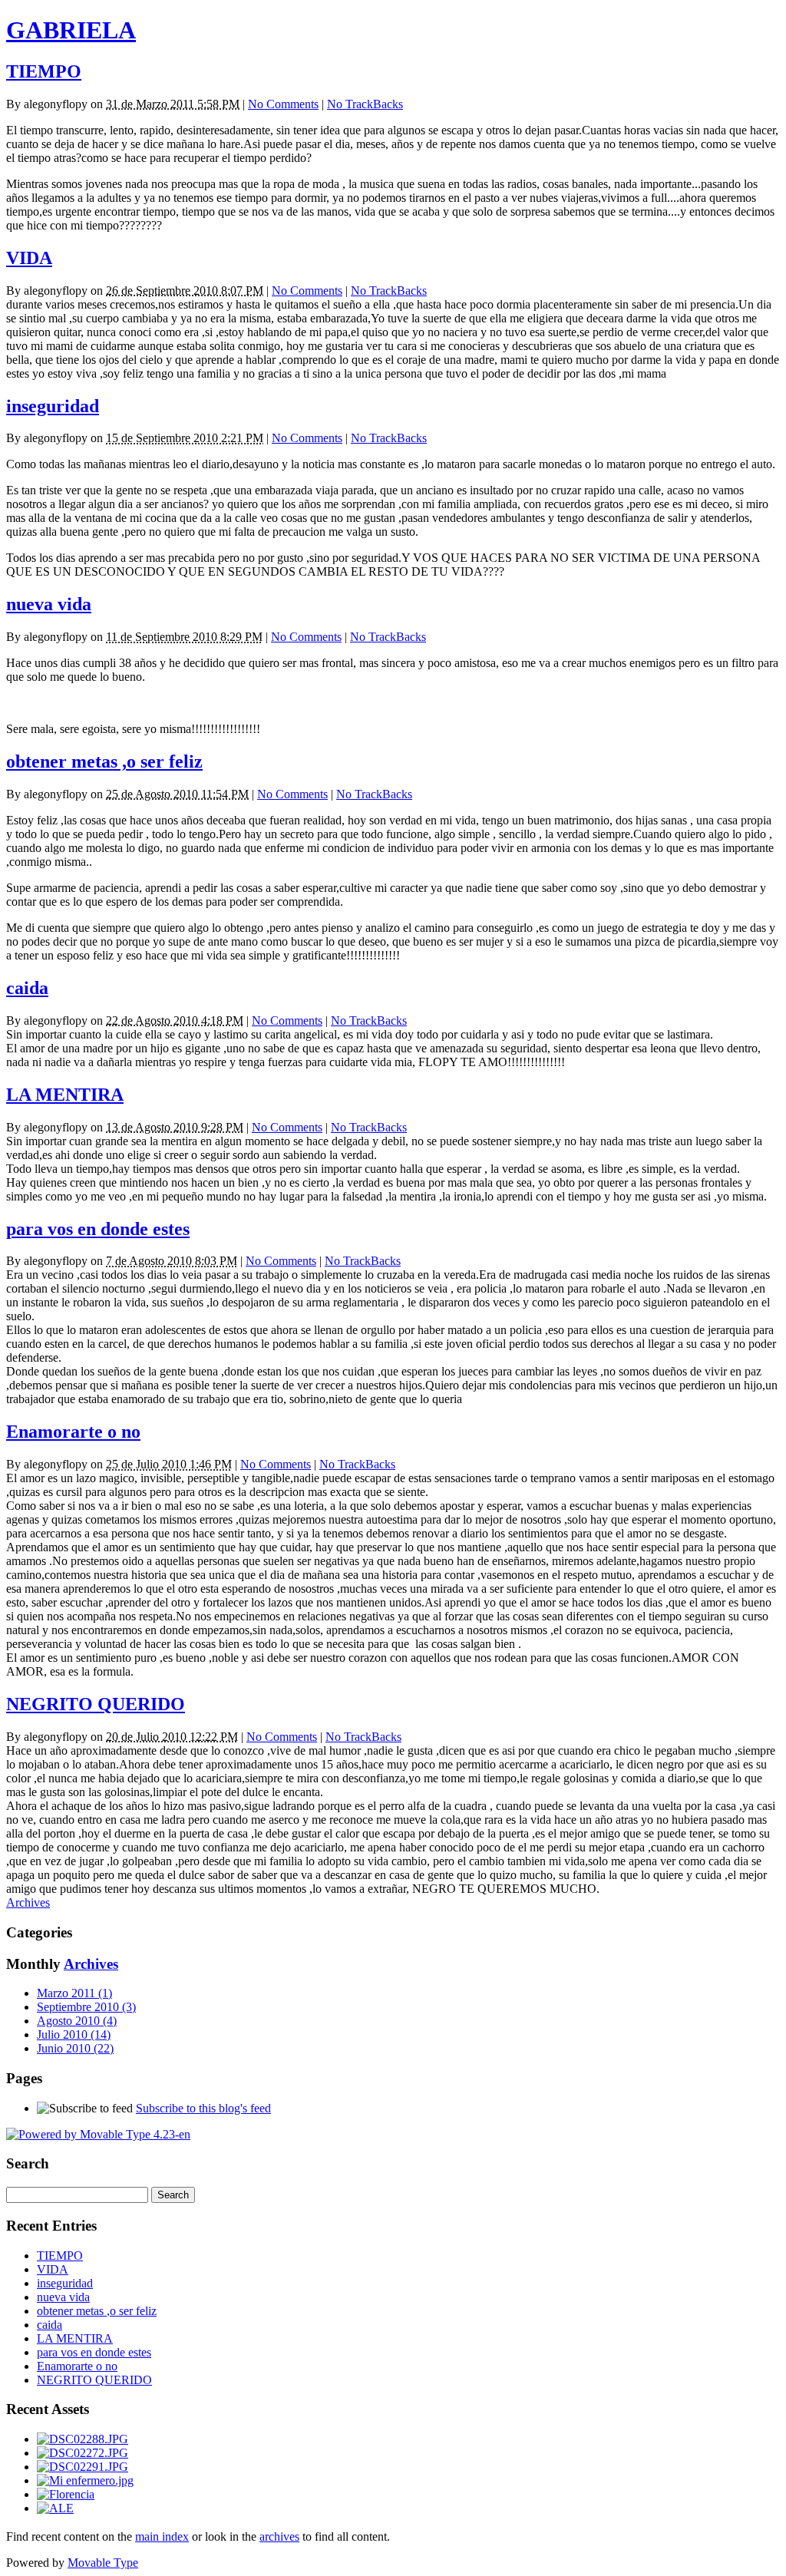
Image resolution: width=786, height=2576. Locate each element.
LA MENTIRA (65, 1095)
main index (162, 2536)
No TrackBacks (365, 104)
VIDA (29, 258)
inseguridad (53, 406)
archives (279, 2536)
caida (27, 988)
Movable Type (103, 2563)
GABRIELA (71, 30)
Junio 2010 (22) (75, 2048)
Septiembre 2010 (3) (86, 2007)
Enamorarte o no (73, 1432)
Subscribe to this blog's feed (203, 2108)
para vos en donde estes (98, 1229)
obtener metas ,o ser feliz (104, 761)
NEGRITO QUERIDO (96, 1704)
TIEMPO (44, 71)
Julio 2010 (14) (74, 2034)
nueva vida (49, 604)
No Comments (283, 104)
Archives (28, 1902)
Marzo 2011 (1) (74, 1993)
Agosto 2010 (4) (77, 2021)
